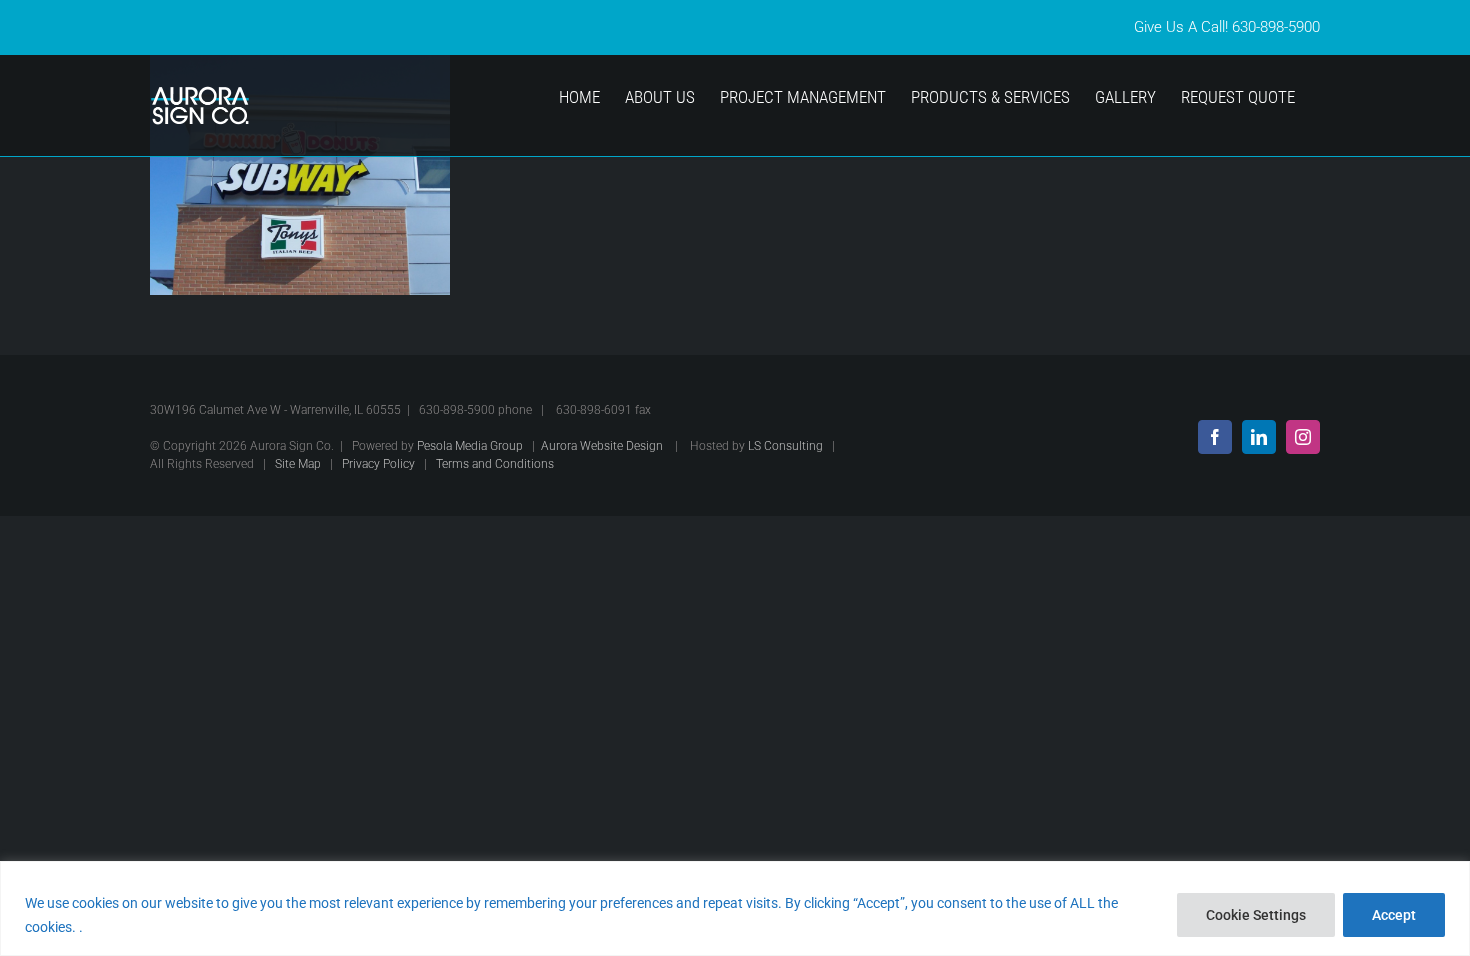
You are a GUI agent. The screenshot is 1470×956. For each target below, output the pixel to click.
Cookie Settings (1256, 915)
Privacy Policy (378, 464)
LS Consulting (785, 446)
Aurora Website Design (602, 446)
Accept (1394, 915)
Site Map (298, 464)
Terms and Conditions (495, 464)
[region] (735, 908)
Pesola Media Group (470, 446)
